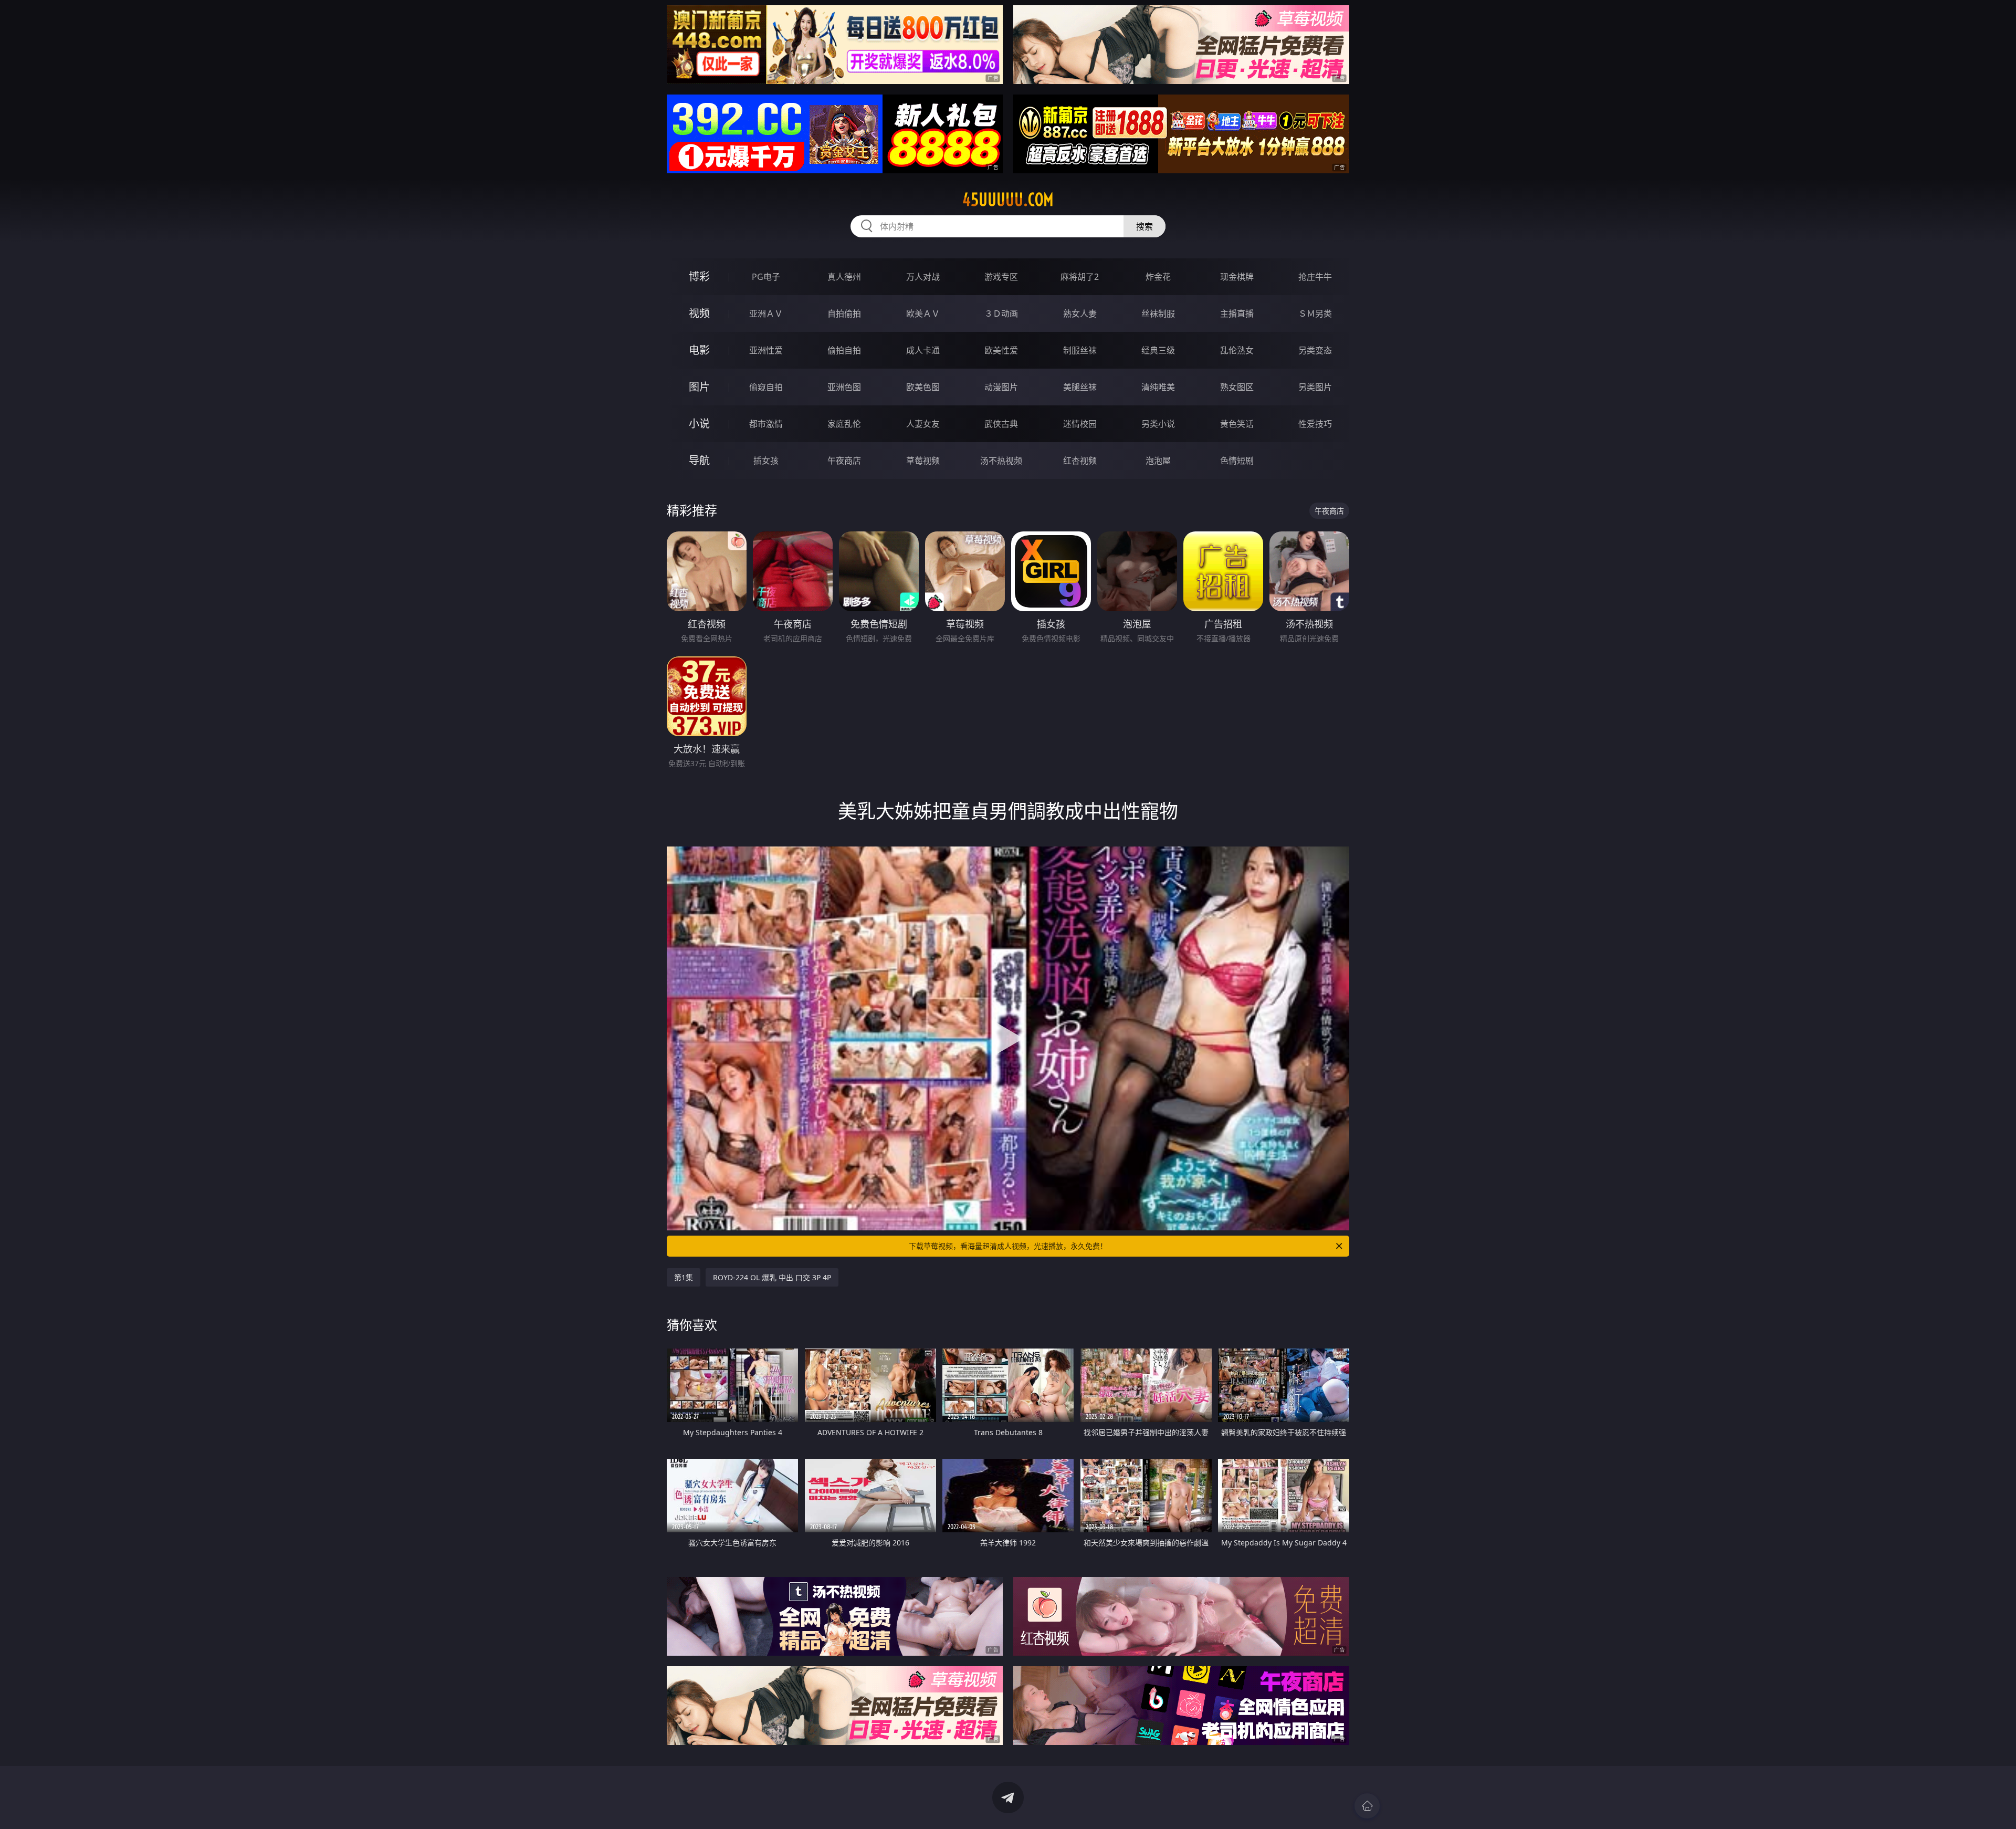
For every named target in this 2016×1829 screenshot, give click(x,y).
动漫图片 (1001, 387)
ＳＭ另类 (1315, 313)
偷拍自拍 (844, 350)
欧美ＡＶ (923, 313)
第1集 (684, 1277)
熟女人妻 (1080, 313)
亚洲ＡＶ (766, 313)
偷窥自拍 (766, 387)
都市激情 (766, 424)
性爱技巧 (1315, 424)
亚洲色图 (844, 387)
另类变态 (1315, 350)
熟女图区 (1237, 387)
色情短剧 (1237, 461)
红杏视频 (1080, 461)
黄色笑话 (1237, 424)
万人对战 (923, 277)
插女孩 (766, 461)
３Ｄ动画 (1001, 313)
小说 (699, 424)
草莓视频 (923, 461)
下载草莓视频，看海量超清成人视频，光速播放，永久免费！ (1008, 1246)
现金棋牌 (1237, 277)
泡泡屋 (1158, 461)
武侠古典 (1001, 424)
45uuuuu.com (1008, 200)
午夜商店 (844, 461)
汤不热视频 (1001, 461)
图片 (699, 387)
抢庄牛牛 (1315, 277)
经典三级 (1158, 350)
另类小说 (1158, 424)
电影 (699, 350)
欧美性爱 (1001, 350)
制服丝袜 (1080, 350)
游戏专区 (1001, 277)
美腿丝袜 (1080, 387)
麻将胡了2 (1080, 277)
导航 (699, 460)
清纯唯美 (1158, 387)
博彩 (699, 276)
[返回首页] (1367, 1806)
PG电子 (766, 277)
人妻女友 (923, 424)
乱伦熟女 (1237, 350)
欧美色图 (923, 387)
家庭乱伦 (844, 424)
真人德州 (844, 277)
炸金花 (1158, 277)
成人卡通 (923, 350)
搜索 (1144, 226)
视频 (699, 313)
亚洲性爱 (766, 350)
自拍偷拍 (844, 313)
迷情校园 (1080, 424)
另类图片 (1315, 387)
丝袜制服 (1158, 313)
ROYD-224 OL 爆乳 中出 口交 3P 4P (772, 1277)
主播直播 (1237, 313)
